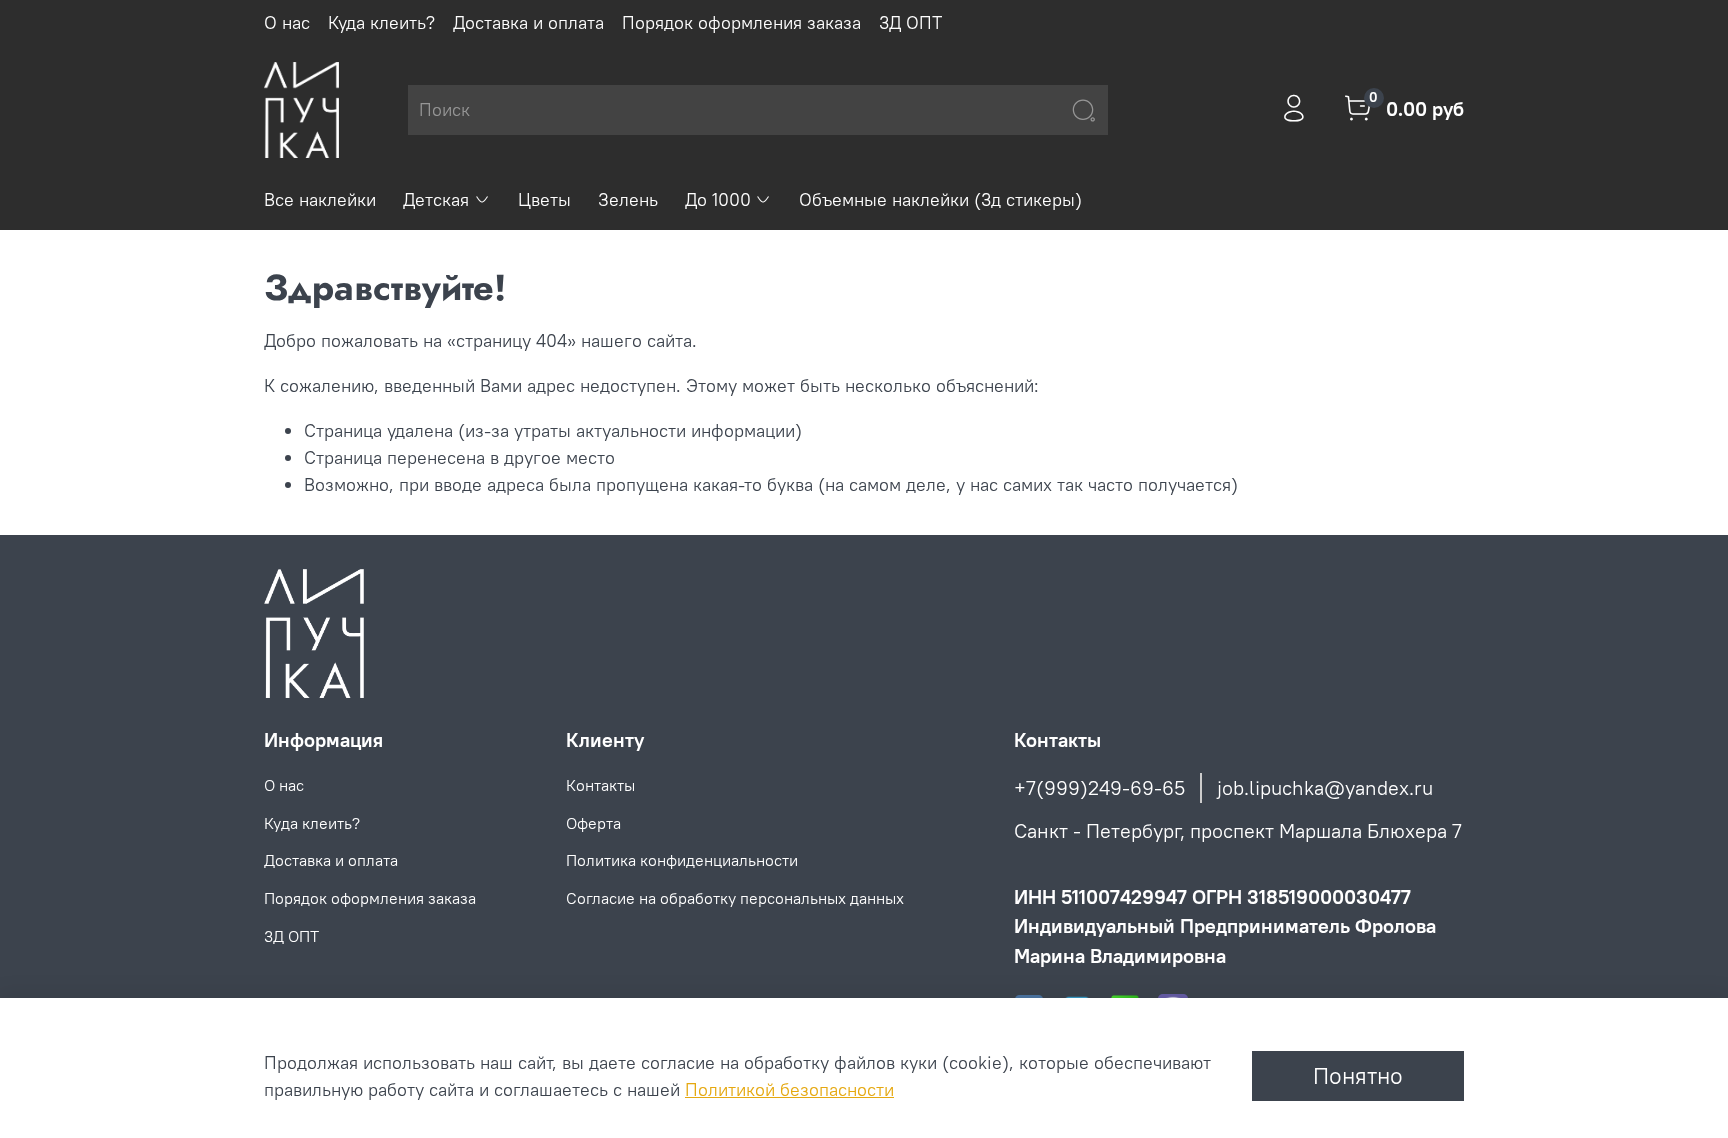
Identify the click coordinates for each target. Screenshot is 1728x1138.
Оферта (593, 823)
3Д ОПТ (910, 22)
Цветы (544, 199)
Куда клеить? (381, 22)
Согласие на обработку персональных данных (735, 898)
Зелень (628, 199)
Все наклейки (320, 199)
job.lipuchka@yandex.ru (1325, 787)
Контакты (600, 785)
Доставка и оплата (528, 22)
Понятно (1358, 1076)
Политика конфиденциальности (682, 860)
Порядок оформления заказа (741, 22)
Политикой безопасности (789, 1089)
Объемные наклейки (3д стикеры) (940, 199)
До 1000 (718, 199)
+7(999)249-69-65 (1099, 787)
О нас (287, 22)
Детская (436, 199)
